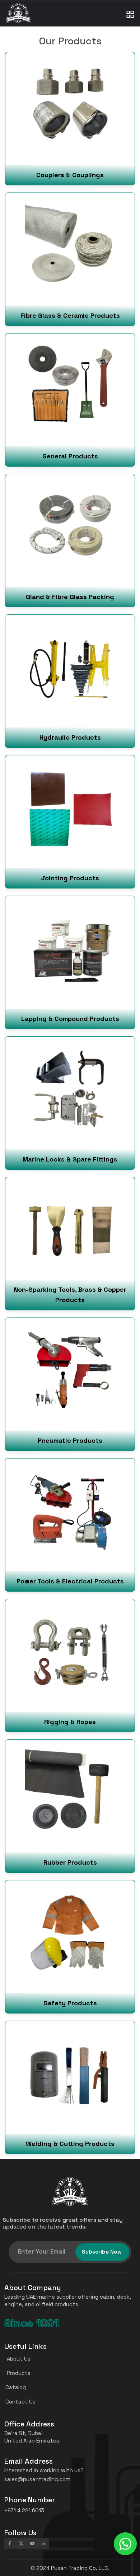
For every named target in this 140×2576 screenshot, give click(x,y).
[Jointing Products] (70, 821)
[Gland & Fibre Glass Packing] (70, 540)
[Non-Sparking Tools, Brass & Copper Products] (70, 1243)
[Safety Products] (70, 1946)
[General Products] (70, 400)
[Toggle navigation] (130, 7)
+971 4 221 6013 (24, 2510)
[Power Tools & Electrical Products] (70, 1525)
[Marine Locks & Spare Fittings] (70, 1103)
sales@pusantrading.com (37, 2479)
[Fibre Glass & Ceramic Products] (70, 259)
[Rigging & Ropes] (70, 1665)
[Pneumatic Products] (70, 1384)
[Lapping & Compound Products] (70, 962)
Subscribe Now (102, 2252)
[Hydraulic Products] (70, 681)
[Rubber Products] (70, 1806)
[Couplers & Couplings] (70, 118)
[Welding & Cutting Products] (70, 2087)
